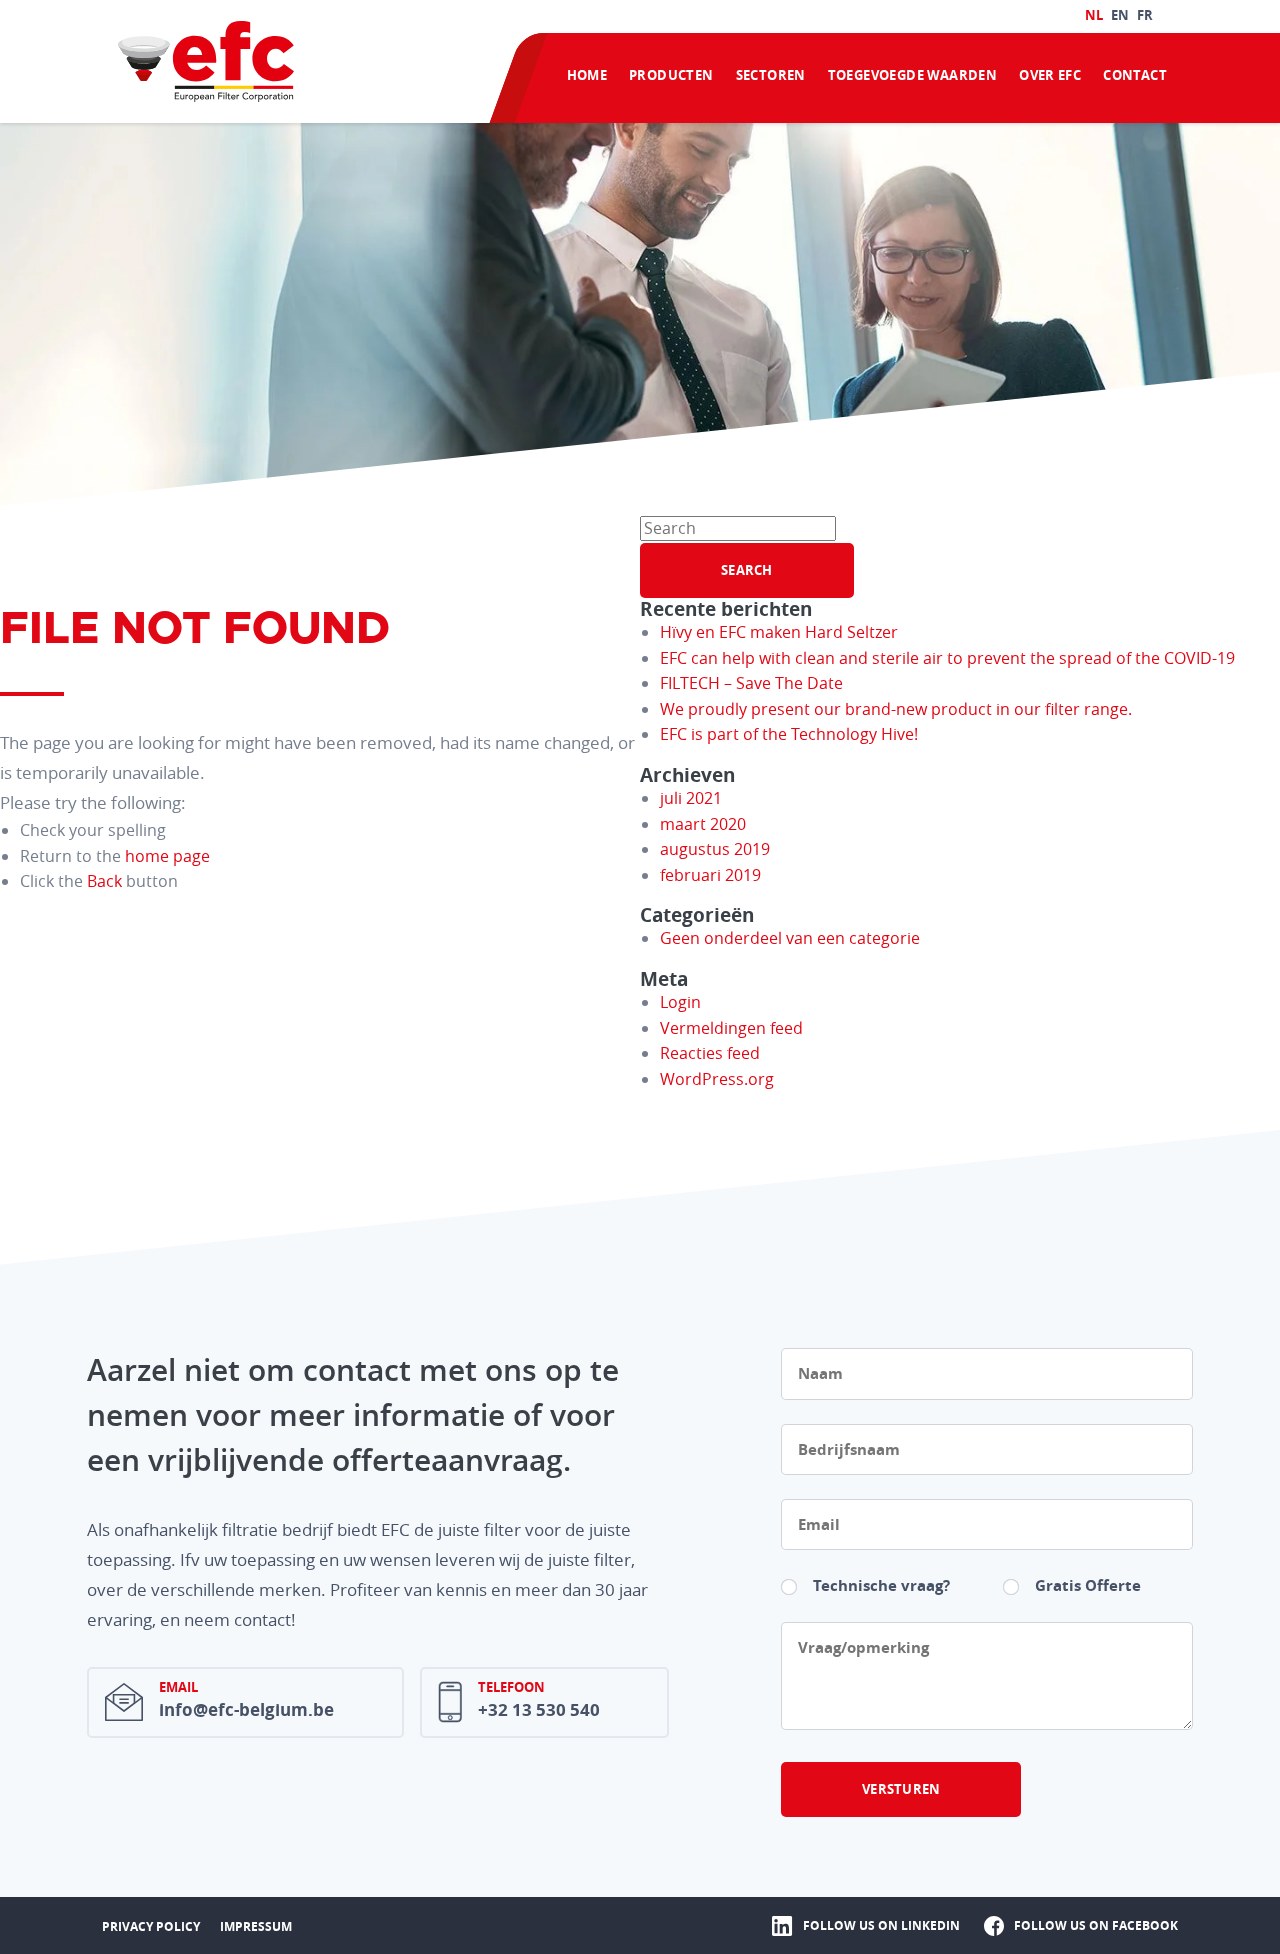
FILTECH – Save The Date (751, 683)
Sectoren (771, 75)
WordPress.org (717, 1079)
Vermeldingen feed (731, 1028)
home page (167, 856)
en (1120, 15)
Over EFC (1050, 75)
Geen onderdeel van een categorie (790, 938)
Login (680, 1002)
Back (104, 881)
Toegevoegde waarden (912, 75)
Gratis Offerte (1088, 1585)
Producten (671, 75)
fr (1145, 15)
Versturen (901, 1789)
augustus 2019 (715, 849)
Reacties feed (710, 1053)
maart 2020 (703, 824)
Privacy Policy (151, 1926)
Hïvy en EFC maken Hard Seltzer (779, 632)
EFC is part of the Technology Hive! (789, 734)
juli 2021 (691, 798)
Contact (1135, 75)
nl (1094, 15)
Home (587, 75)
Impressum (256, 1926)
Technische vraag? (881, 1585)
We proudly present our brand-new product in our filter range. (896, 709)
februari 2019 (710, 875)
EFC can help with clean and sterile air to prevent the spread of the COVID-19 (947, 658)
